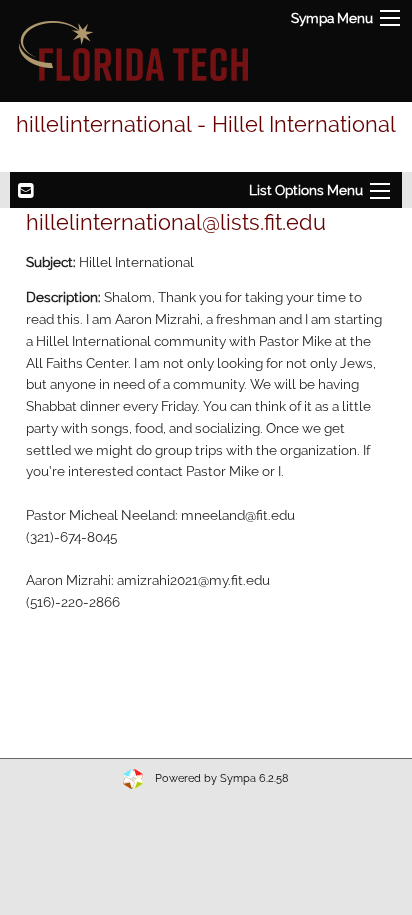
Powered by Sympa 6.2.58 (222, 778)
